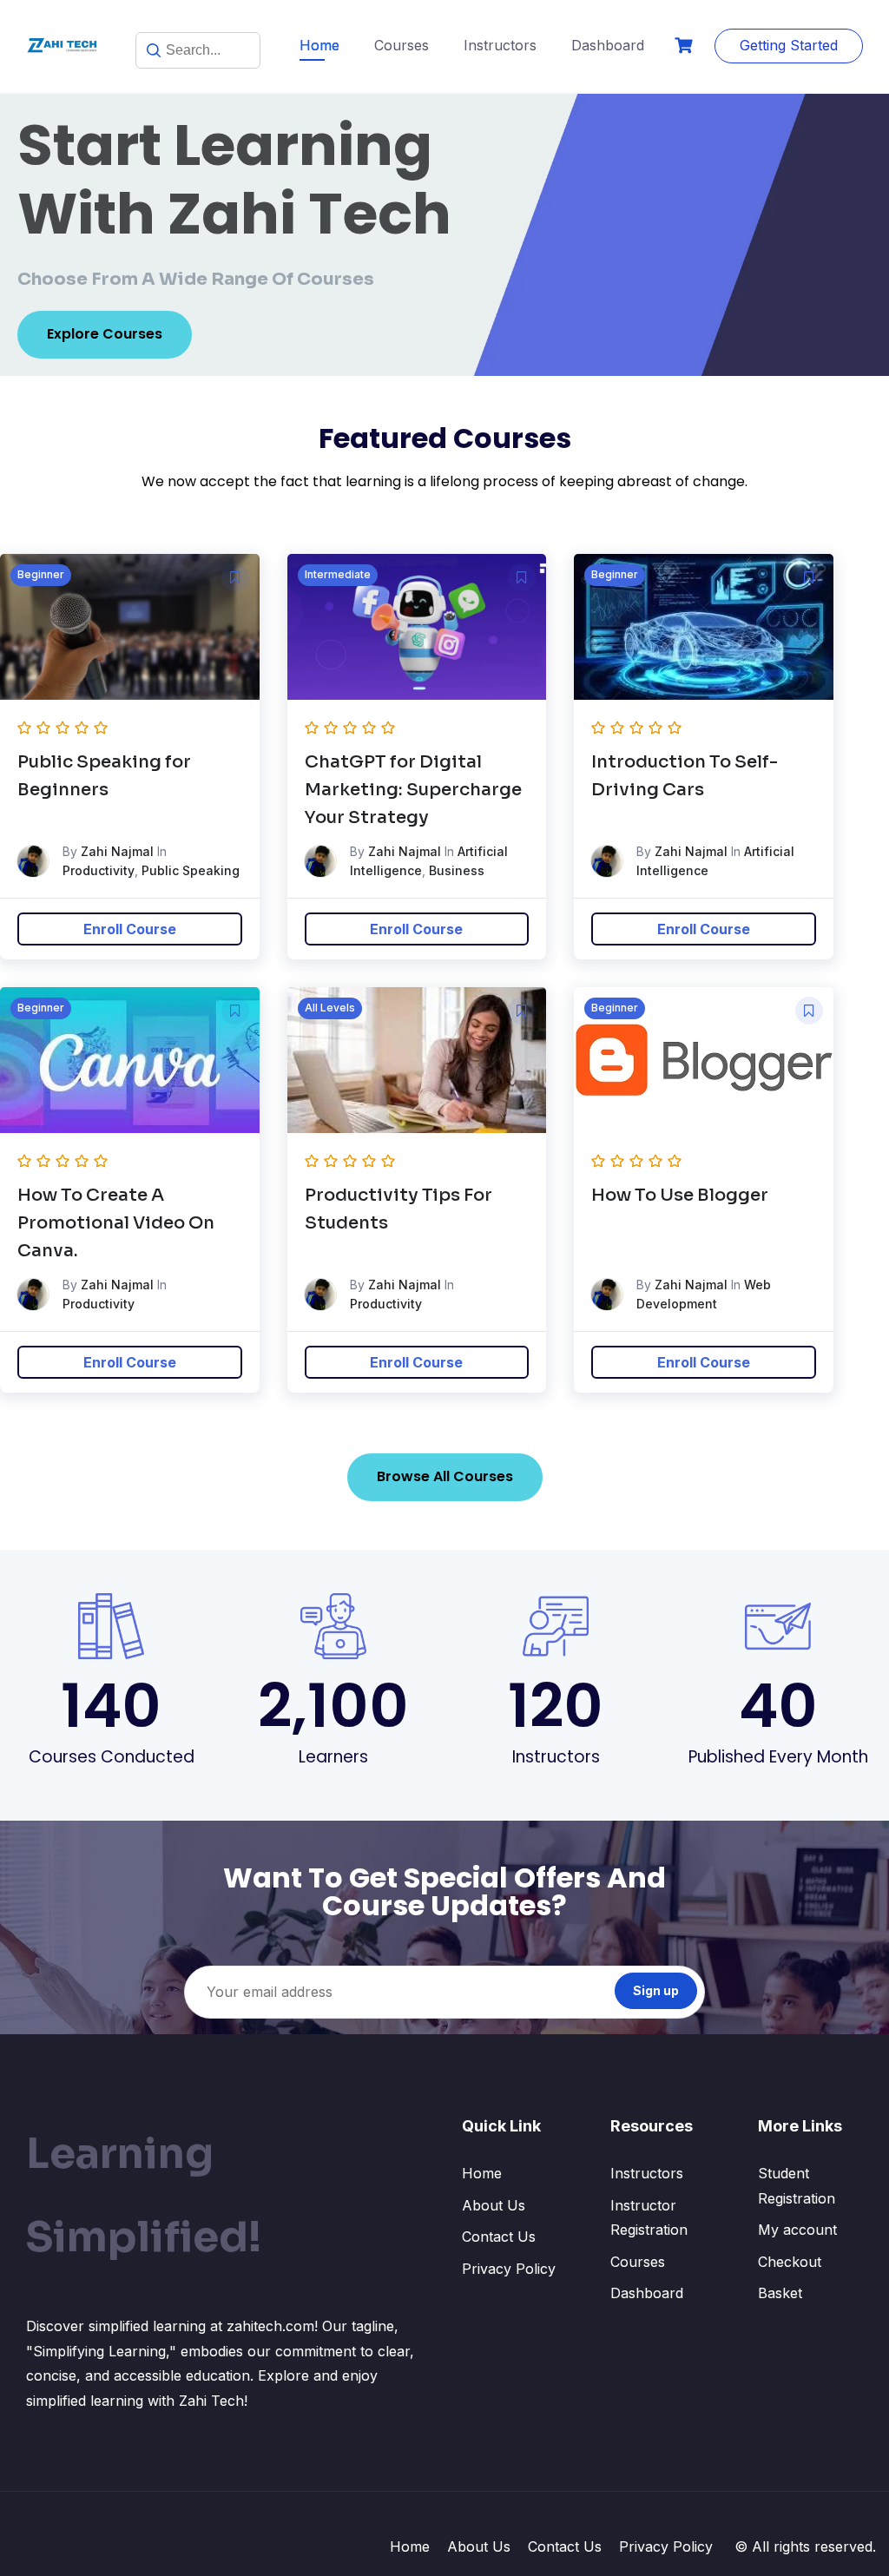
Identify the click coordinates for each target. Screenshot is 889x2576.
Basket (780, 2293)
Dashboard (608, 45)
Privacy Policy (509, 2269)
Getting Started (789, 45)
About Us (494, 2205)
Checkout (790, 2262)
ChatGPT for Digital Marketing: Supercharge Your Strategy (413, 790)
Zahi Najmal (117, 851)
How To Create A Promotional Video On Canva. (116, 1223)
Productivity (99, 870)
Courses (402, 45)
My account (797, 2230)
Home (319, 45)
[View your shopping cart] (686, 46)
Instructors (500, 45)
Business (457, 870)
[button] (235, 577)
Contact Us (499, 2237)
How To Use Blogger (680, 1195)
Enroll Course (130, 929)
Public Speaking (191, 870)
